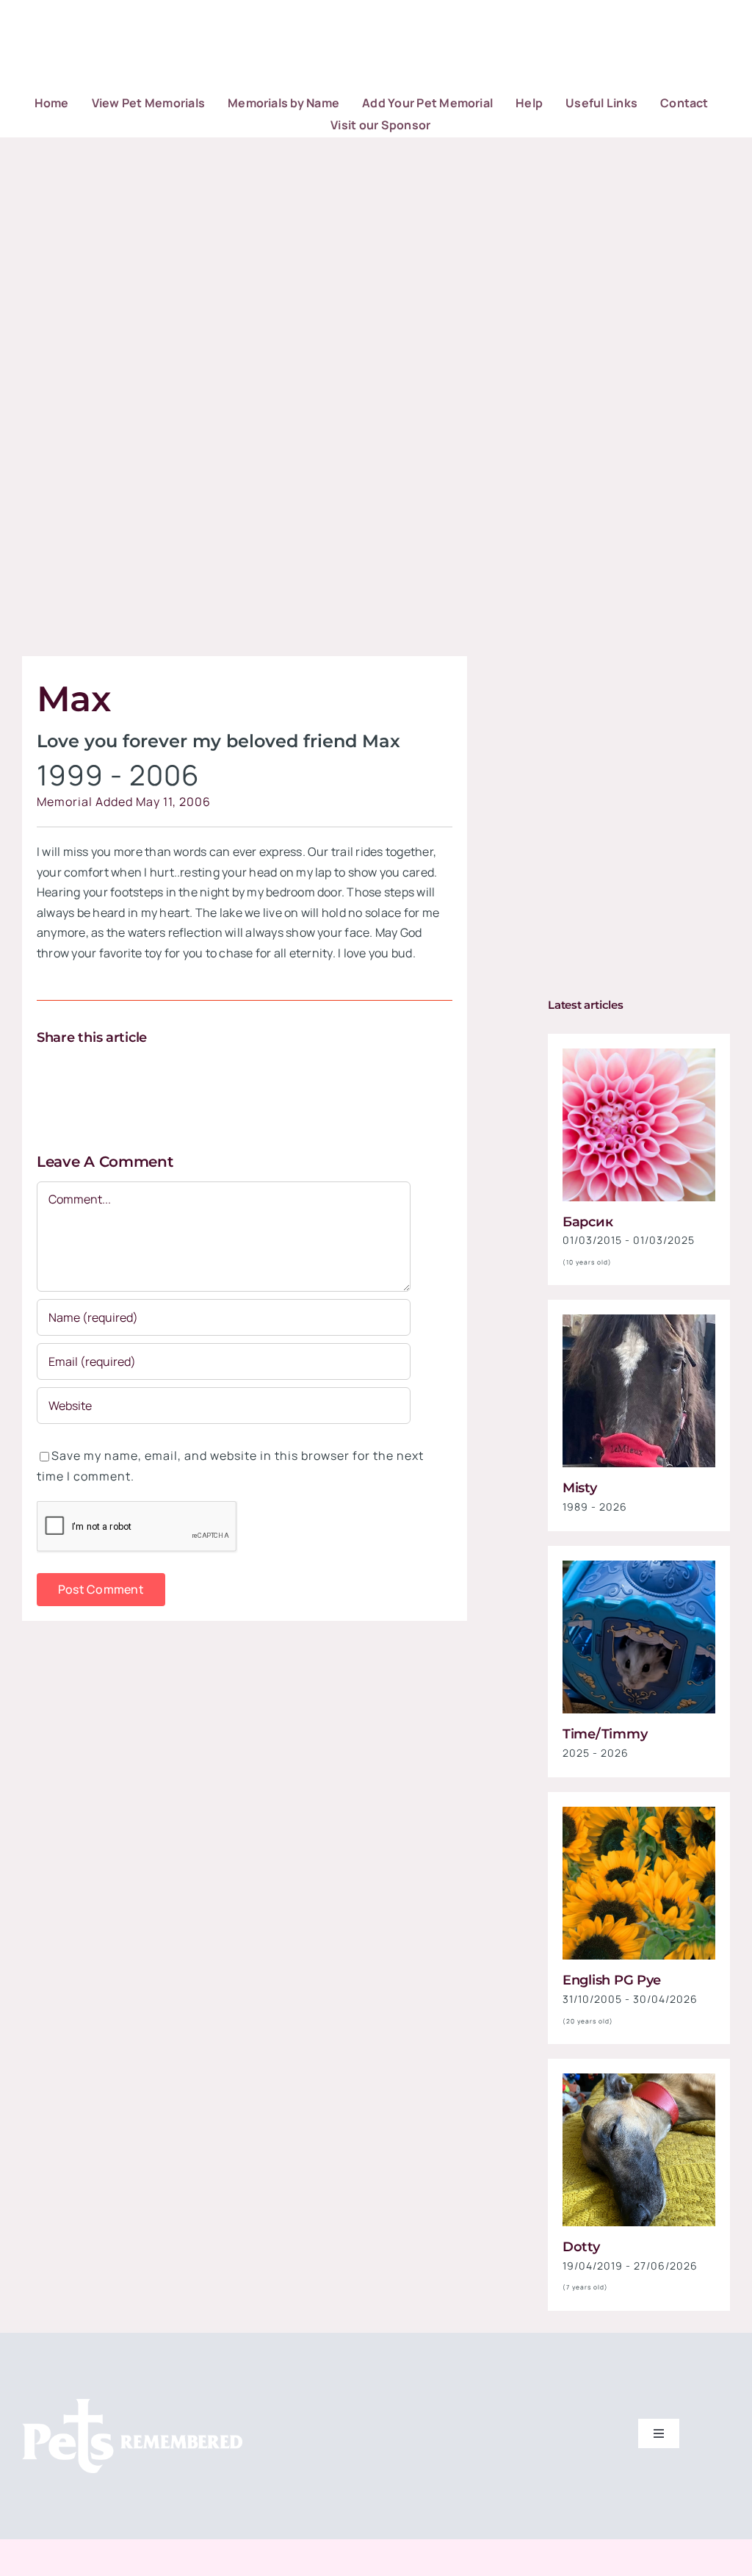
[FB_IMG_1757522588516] (639, 1320)
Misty (580, 1488)
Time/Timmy (605, 1734)
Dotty (581, 2247)
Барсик (587, 1222)
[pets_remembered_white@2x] (132, 2405)
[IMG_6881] (639, 2079)
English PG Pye (612, 1980)
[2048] (639, 1566)
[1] (639, 1054)
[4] (639, 1813)
